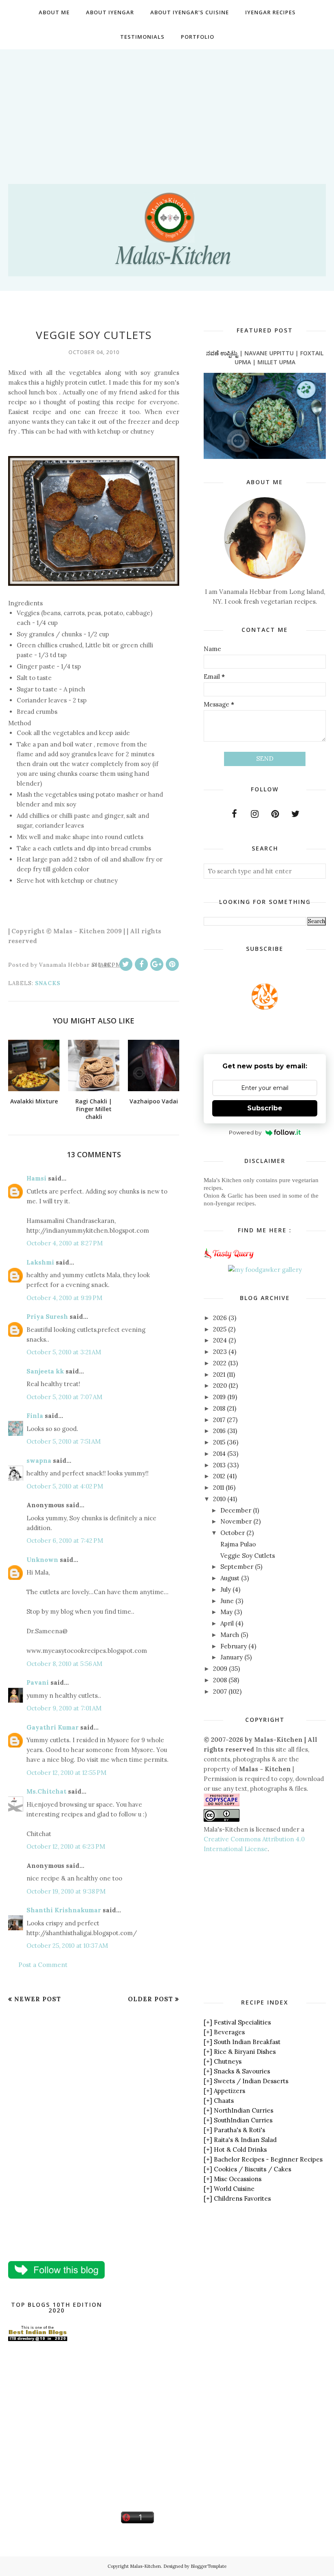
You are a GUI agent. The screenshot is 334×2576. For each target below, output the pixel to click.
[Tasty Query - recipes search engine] (229, 1260)
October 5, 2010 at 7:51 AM (64, 1441)
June (227, 1601)
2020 (220, 1385)
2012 (219, 1476)
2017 (219, 1420)
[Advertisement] (167, 106)
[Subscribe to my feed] (265, 1007)
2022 (220, 1363)
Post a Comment (43, 1965)
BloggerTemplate (209, 2566)
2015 (219, 1442)
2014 (219, 1454)
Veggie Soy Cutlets (248, 1556)
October (233, 1533)
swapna (39, 1461)
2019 (219, 1397)
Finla (35, 1416)
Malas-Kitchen (145, 2566)
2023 (220, 1352)
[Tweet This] (126, 964)
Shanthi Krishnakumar (64, 1910)
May (226, 1612)
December (236, 1510)
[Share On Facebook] (141, 964)
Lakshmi (40, 1262)
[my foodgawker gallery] (265, 1270)
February (234, 1646)
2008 (220, 1680)
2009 (220, 1669)
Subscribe (265, 1108)
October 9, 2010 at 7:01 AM (64, 1708)
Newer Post (38, 1999)
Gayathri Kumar (53, 1727)
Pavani (38, 1682)
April (227, 1623)
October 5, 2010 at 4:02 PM (65, 1486)
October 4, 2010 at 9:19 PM (64, 1298)
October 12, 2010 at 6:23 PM (66, 1846)
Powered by (245, 1132)
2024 (220, 1340)
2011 (219, 1487)
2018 (219, 1408)
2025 (220, 1329)
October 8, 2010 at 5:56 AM (64, 1664)
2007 (220, 1691)
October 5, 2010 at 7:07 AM (64, 1397)
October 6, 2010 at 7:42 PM (65, 1541)
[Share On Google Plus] (157, 964)
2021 (219, 1374)
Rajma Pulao (238, 1544)
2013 (219, 1465)
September (237, 1567)
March (230, 1635)
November (236, 1521)
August (230, 1578)
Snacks (48, 983)
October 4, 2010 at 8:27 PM (65, 1243)
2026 (220, 1318)
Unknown (42, 1560)
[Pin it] (172, 964)
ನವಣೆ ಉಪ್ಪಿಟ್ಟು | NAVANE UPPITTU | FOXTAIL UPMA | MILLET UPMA (265, 358)
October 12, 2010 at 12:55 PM (66, 1773)
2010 (219, 1499)
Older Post (151, 1999)
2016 (219, 1431)
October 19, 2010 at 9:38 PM (66, 1891)
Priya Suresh (47, 1317)
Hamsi (36, 1178)
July (226, 1589)
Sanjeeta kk (45, 1371)
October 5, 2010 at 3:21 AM (64, 1352)
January (232, 1657)
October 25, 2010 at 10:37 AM (67, 1946)
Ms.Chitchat (46, 1791)
